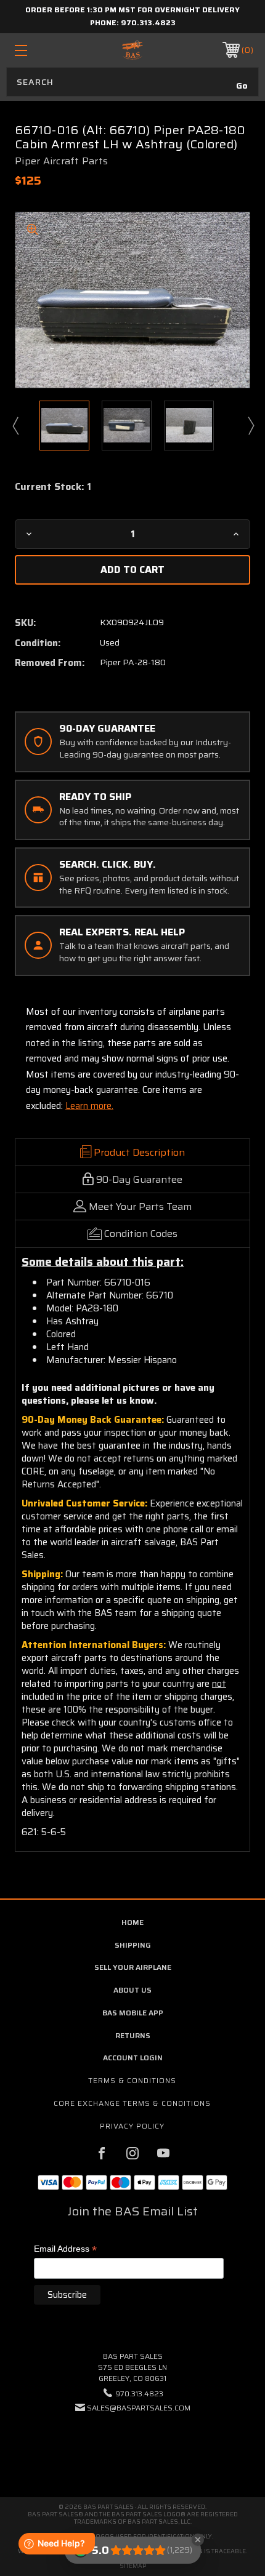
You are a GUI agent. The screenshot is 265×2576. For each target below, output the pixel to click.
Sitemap (133, 2566)
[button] (132, 2445)
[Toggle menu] (38, 50)
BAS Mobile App (133, 2013)
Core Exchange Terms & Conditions (132, 2103)
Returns (133, 2035)
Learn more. (89, 1106)
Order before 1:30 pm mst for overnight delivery (132, 10)
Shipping (133, 1945)
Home (132, 1922)
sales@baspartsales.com (139, 2408)
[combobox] (132, 82)
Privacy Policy (132, 2126)
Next (250, 425)
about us (132, 1990)
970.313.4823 (148, 22)
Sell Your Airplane (133, 1967)
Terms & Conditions (132, 2080)
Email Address (65, 2250)
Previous (15, 425)
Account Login (133, 2058)
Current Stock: (53, 487)
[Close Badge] (198, 2540)
